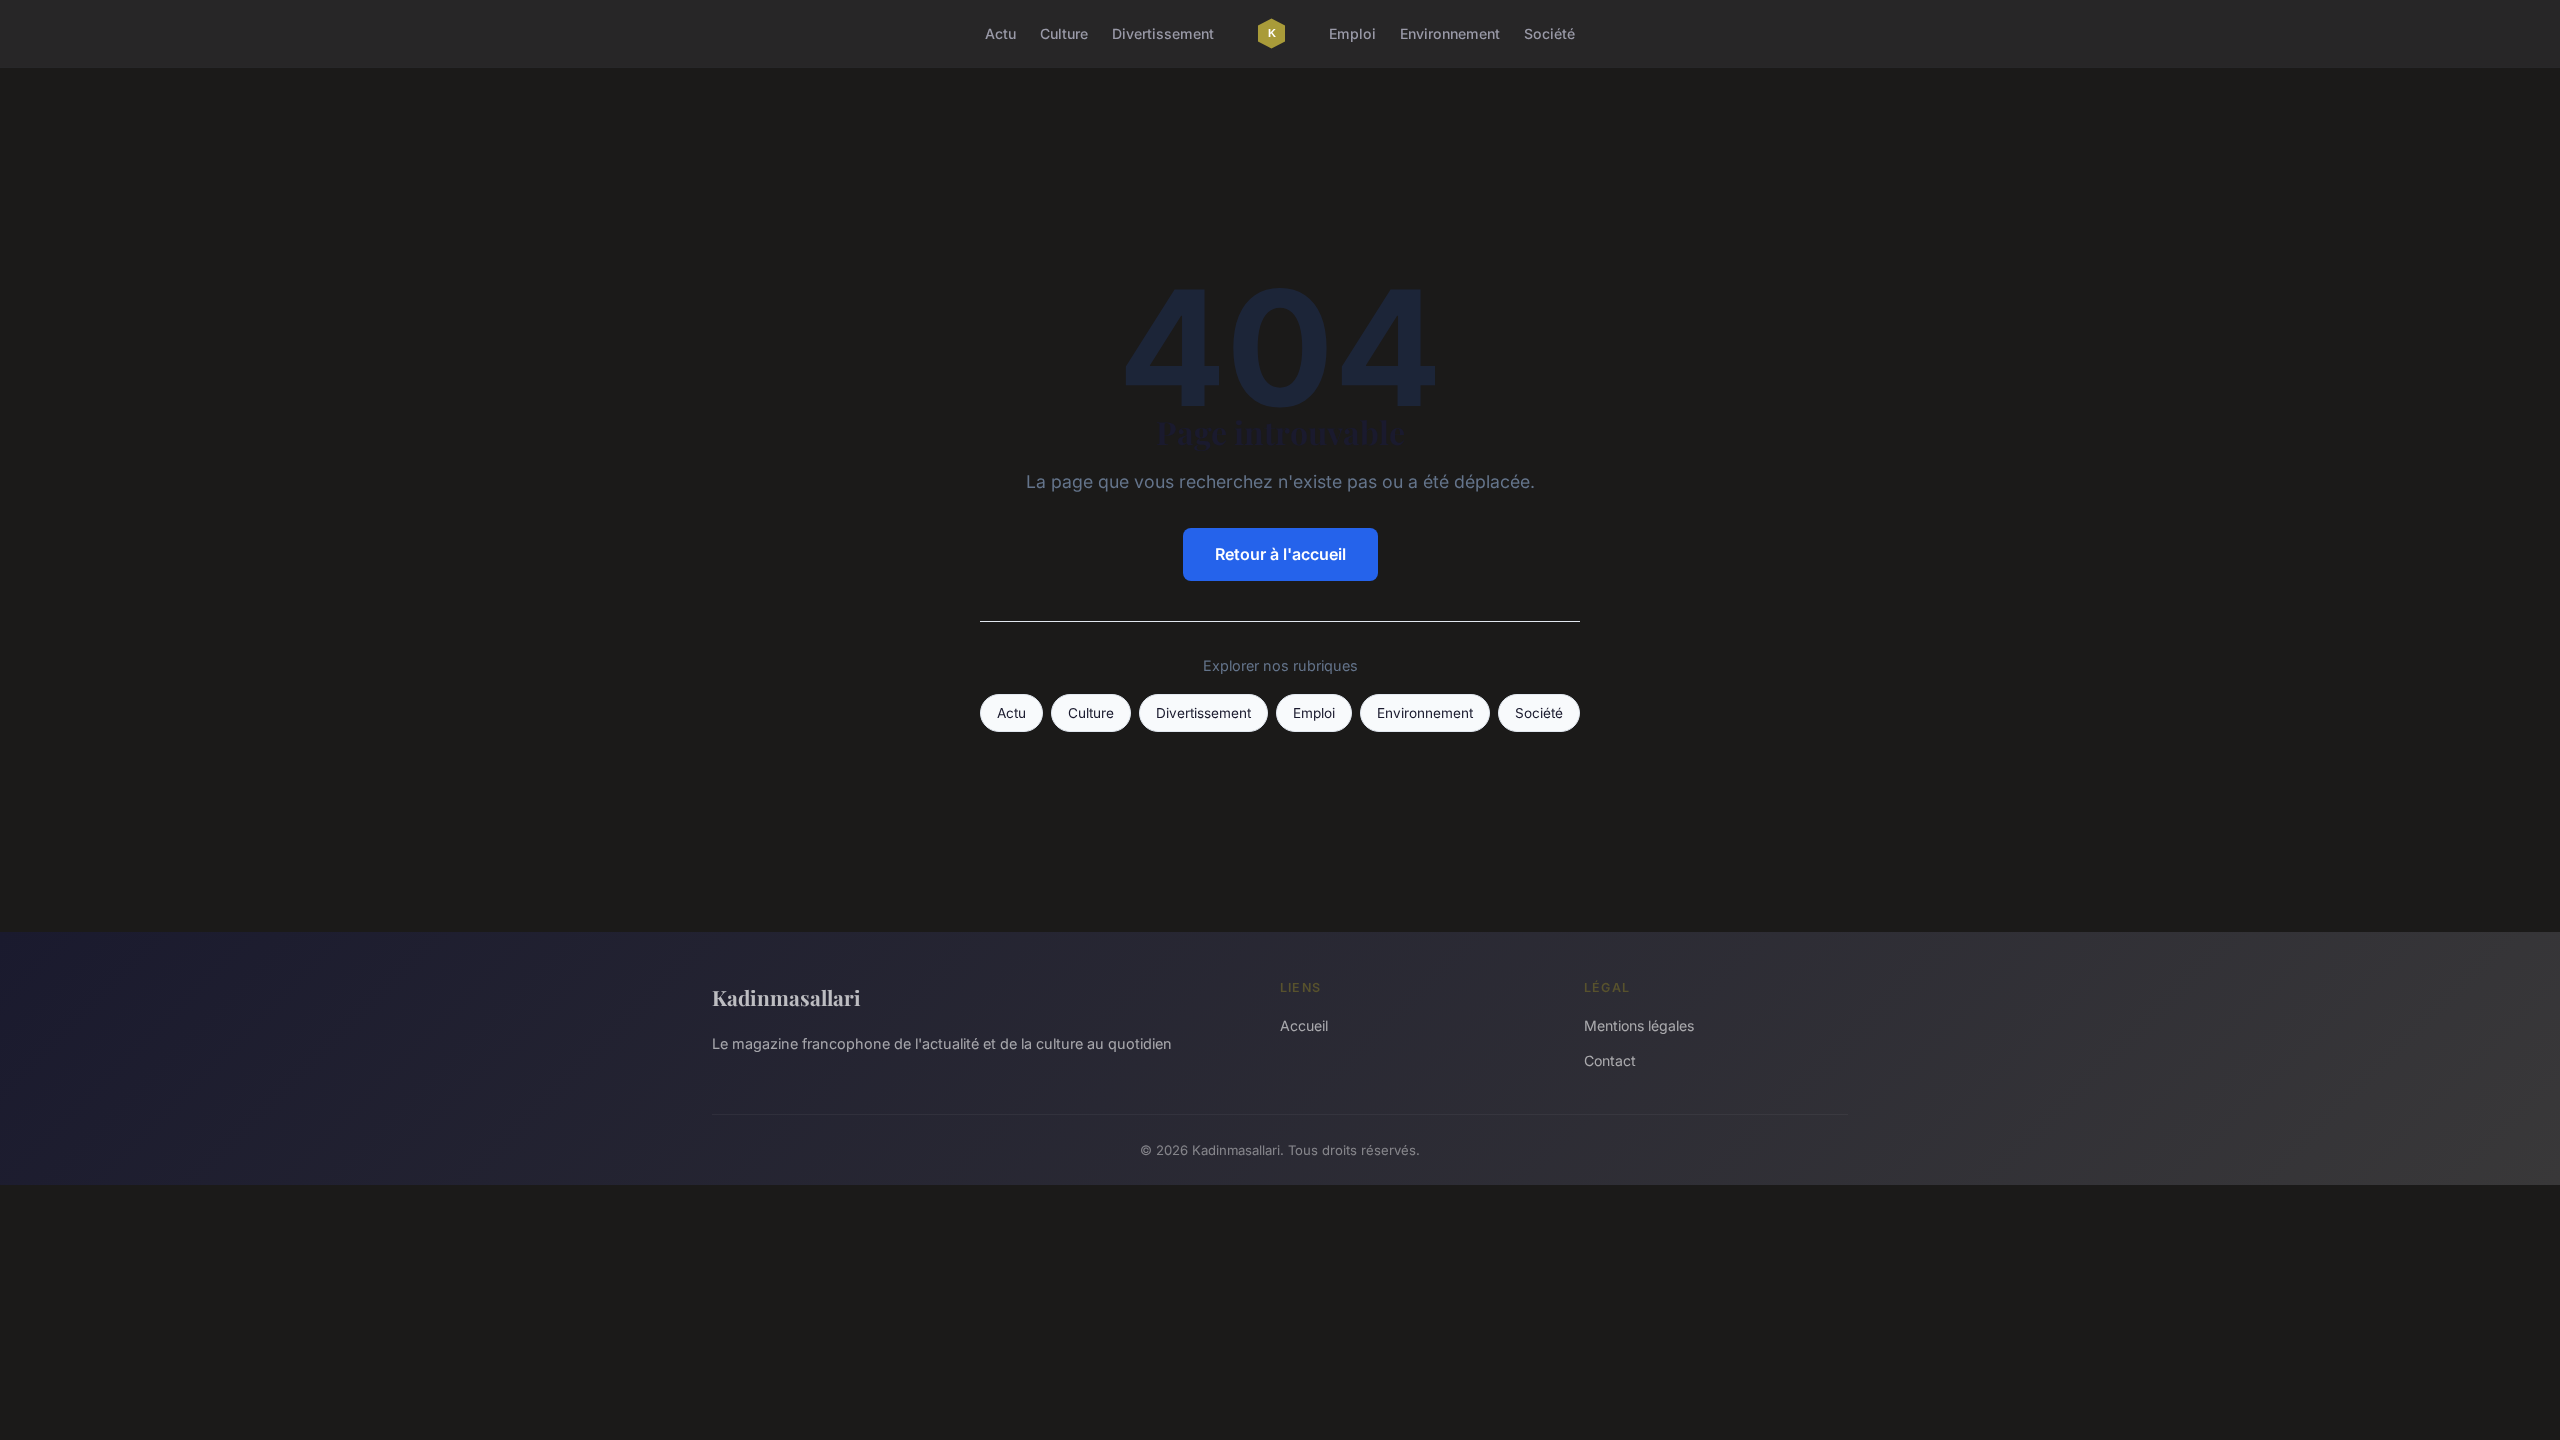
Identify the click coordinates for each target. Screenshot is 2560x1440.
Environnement (1450, 33)
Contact (1610, 1060)
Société (1549, 33)
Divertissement (1163, 33)
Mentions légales (1639, 1025)
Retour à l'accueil (1280, 554)
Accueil (1304, 1025)
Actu (1000, 33)
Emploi (1352, 33)
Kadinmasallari (786, 997)
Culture (1064, 33)
